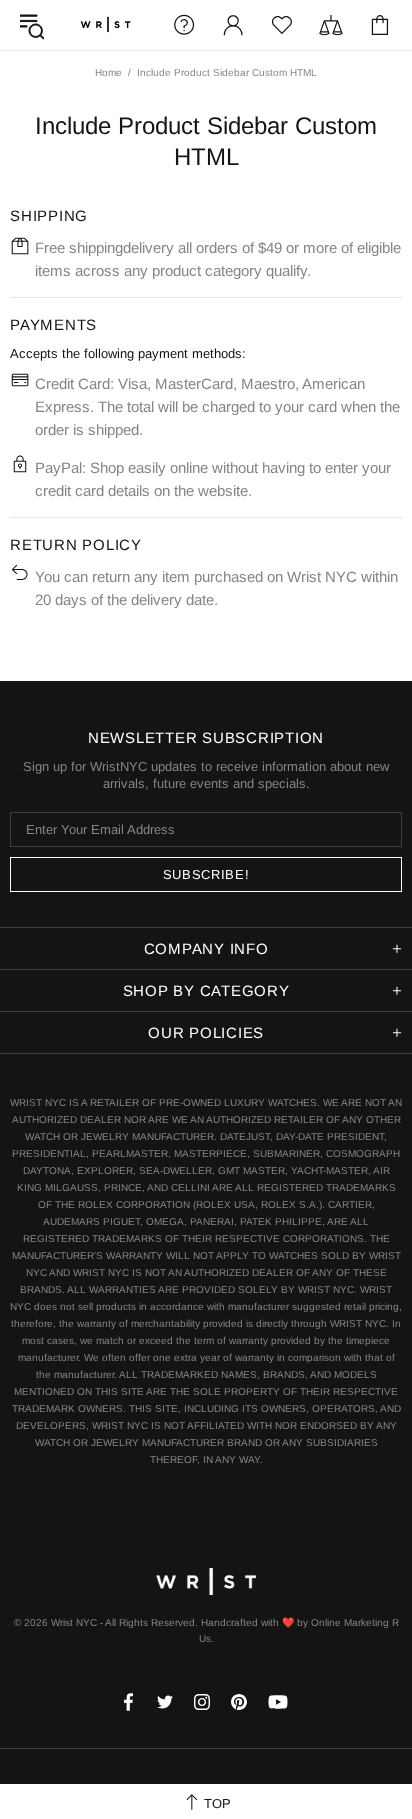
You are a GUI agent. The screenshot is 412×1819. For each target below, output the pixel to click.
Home (108, 72)
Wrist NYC (105, 25)
